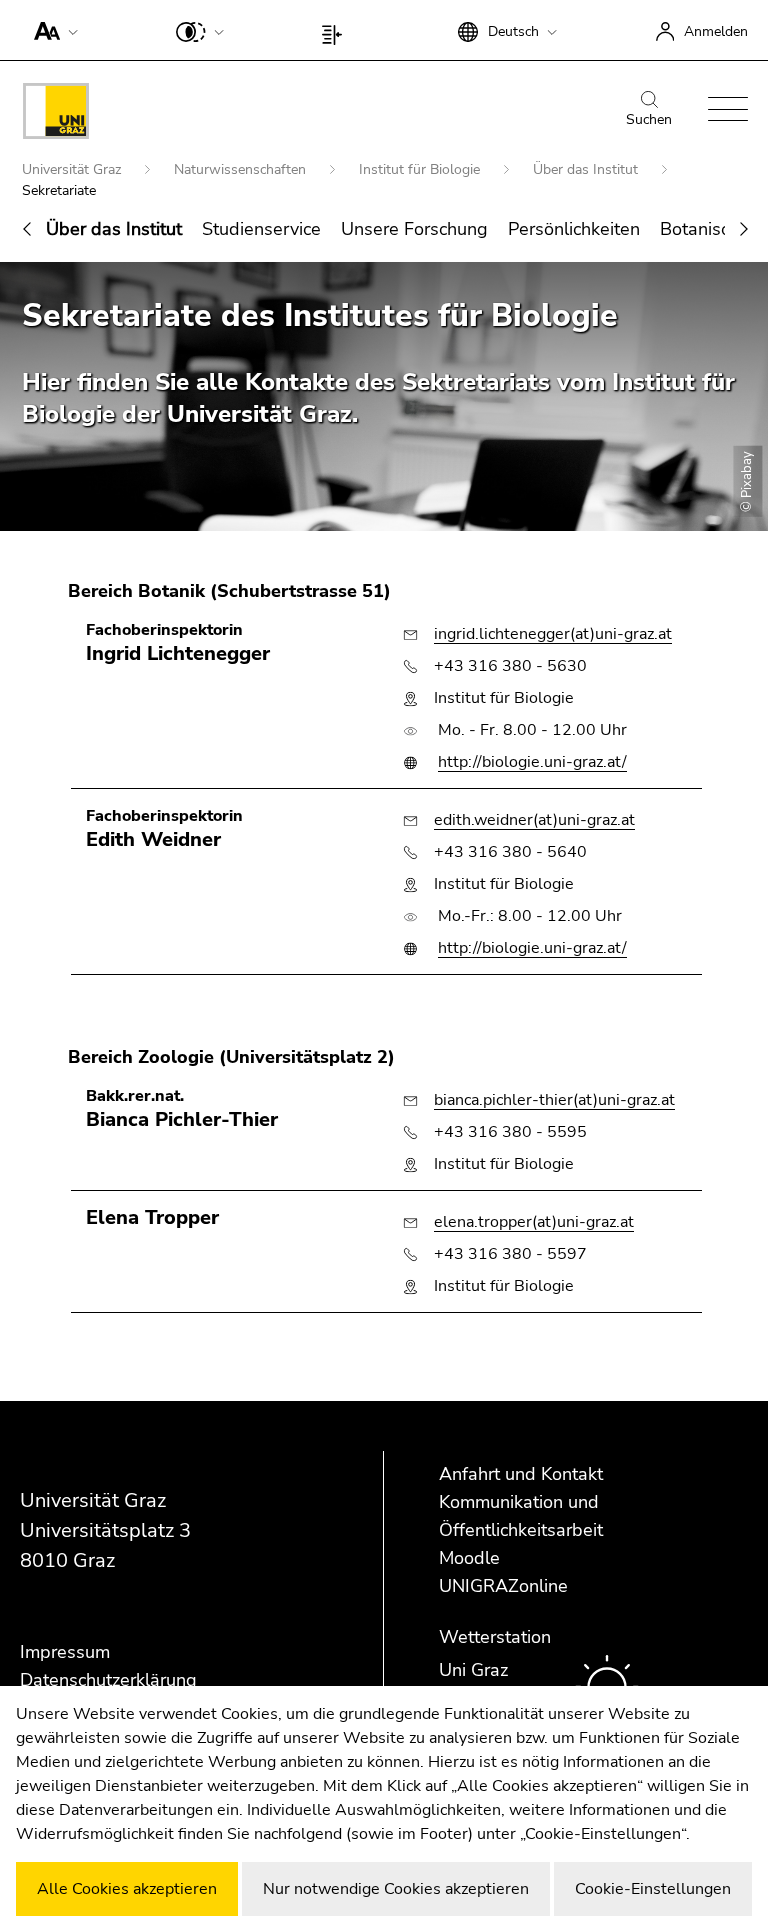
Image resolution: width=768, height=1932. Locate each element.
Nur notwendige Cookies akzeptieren (396, 1889)
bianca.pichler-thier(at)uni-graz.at (554, 1100)
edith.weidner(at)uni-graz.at (534, 820)
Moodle (469, 1558)
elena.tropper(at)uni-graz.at (534, 1222)
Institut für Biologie (421, 169)
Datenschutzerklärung (108, 1680)
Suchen (649, 119)
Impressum (65, 1652)
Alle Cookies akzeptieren (127, 1889)
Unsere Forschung (414, 229)
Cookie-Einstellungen (653, 1889)
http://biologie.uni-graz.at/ (532, 762)
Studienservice (261, 229)
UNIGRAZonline (503, 1586)
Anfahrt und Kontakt (521, 1474)
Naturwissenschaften (242, 169)
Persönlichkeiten (574, 229)
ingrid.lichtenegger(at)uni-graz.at (553, 634)
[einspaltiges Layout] (336, 30)
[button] (51, 30)
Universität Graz (73, 169)
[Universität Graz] (56, 114)
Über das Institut (587, 169)
